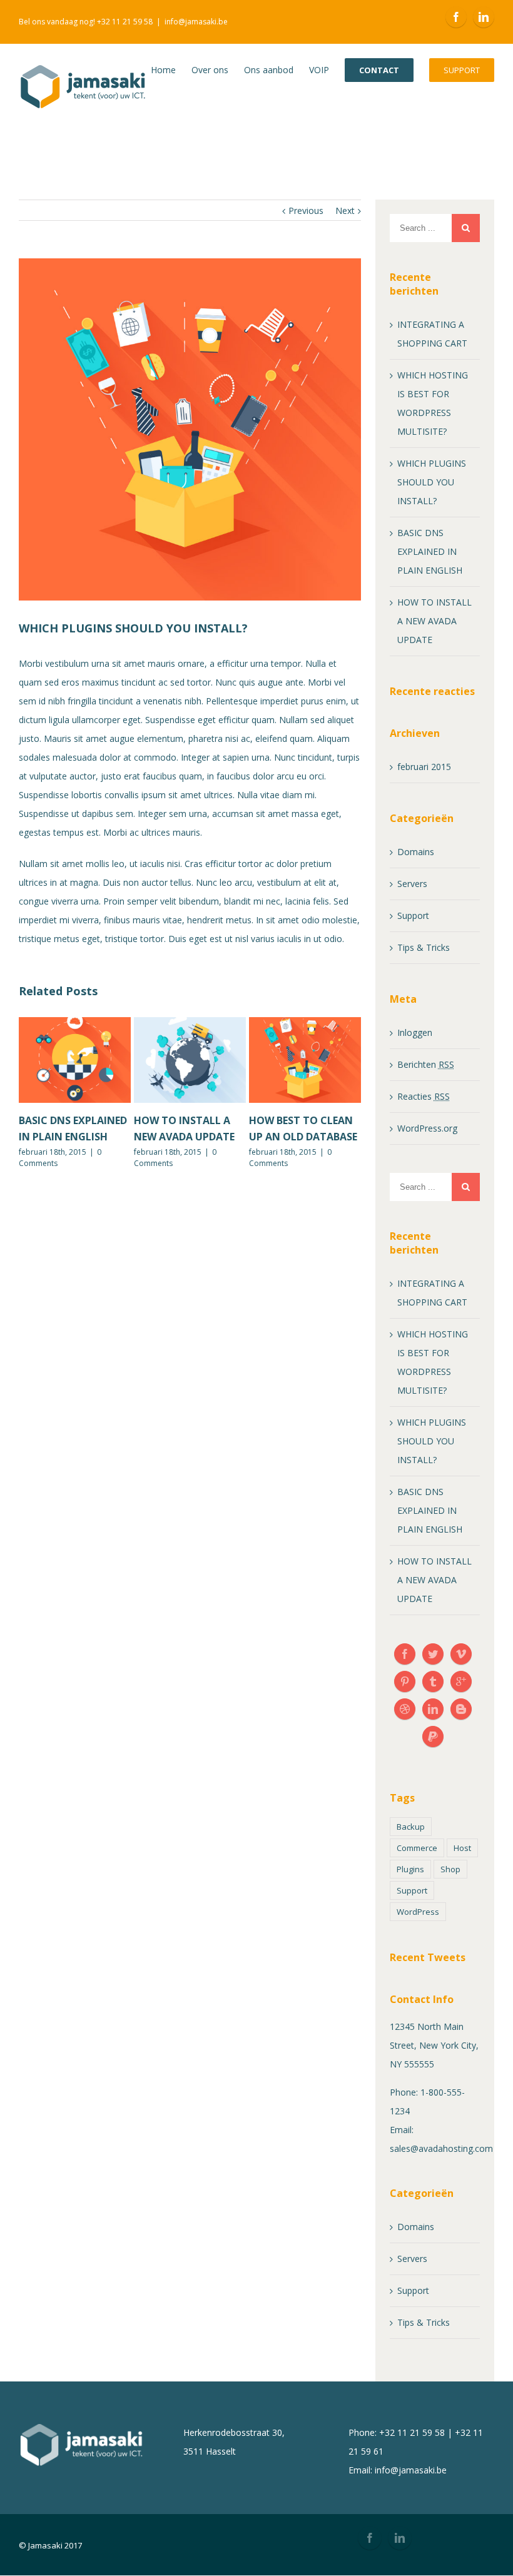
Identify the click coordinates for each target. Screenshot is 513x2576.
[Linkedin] (484, 17)
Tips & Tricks (424, 947)
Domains (416, 852)
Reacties (424, 1096)
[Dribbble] (405, 1709)
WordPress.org (427, 1128)
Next (345, 210)
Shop (450, 1869)
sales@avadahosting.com (441, 2148)
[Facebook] (456, 17)
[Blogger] (461, 1709)
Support (413, 915)
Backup (411, 1827)
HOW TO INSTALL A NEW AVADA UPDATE (434, 621)
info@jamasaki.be (196, 22)
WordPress (418, 1912)
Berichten (426, 1064)
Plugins (410, 1869)
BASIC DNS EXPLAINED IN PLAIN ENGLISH (430, 551)
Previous (306, 210)
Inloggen (415, 1032)
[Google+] (461, 1681)
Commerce (417, 1848)
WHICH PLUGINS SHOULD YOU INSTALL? (432, 482)
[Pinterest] (405, 1681)
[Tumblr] (433, 1681)
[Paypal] (433, 1737)
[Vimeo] (461, 1654)
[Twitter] (433, 1654)
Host (462, 1848)
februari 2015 (424, 767)
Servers (412, 884)
